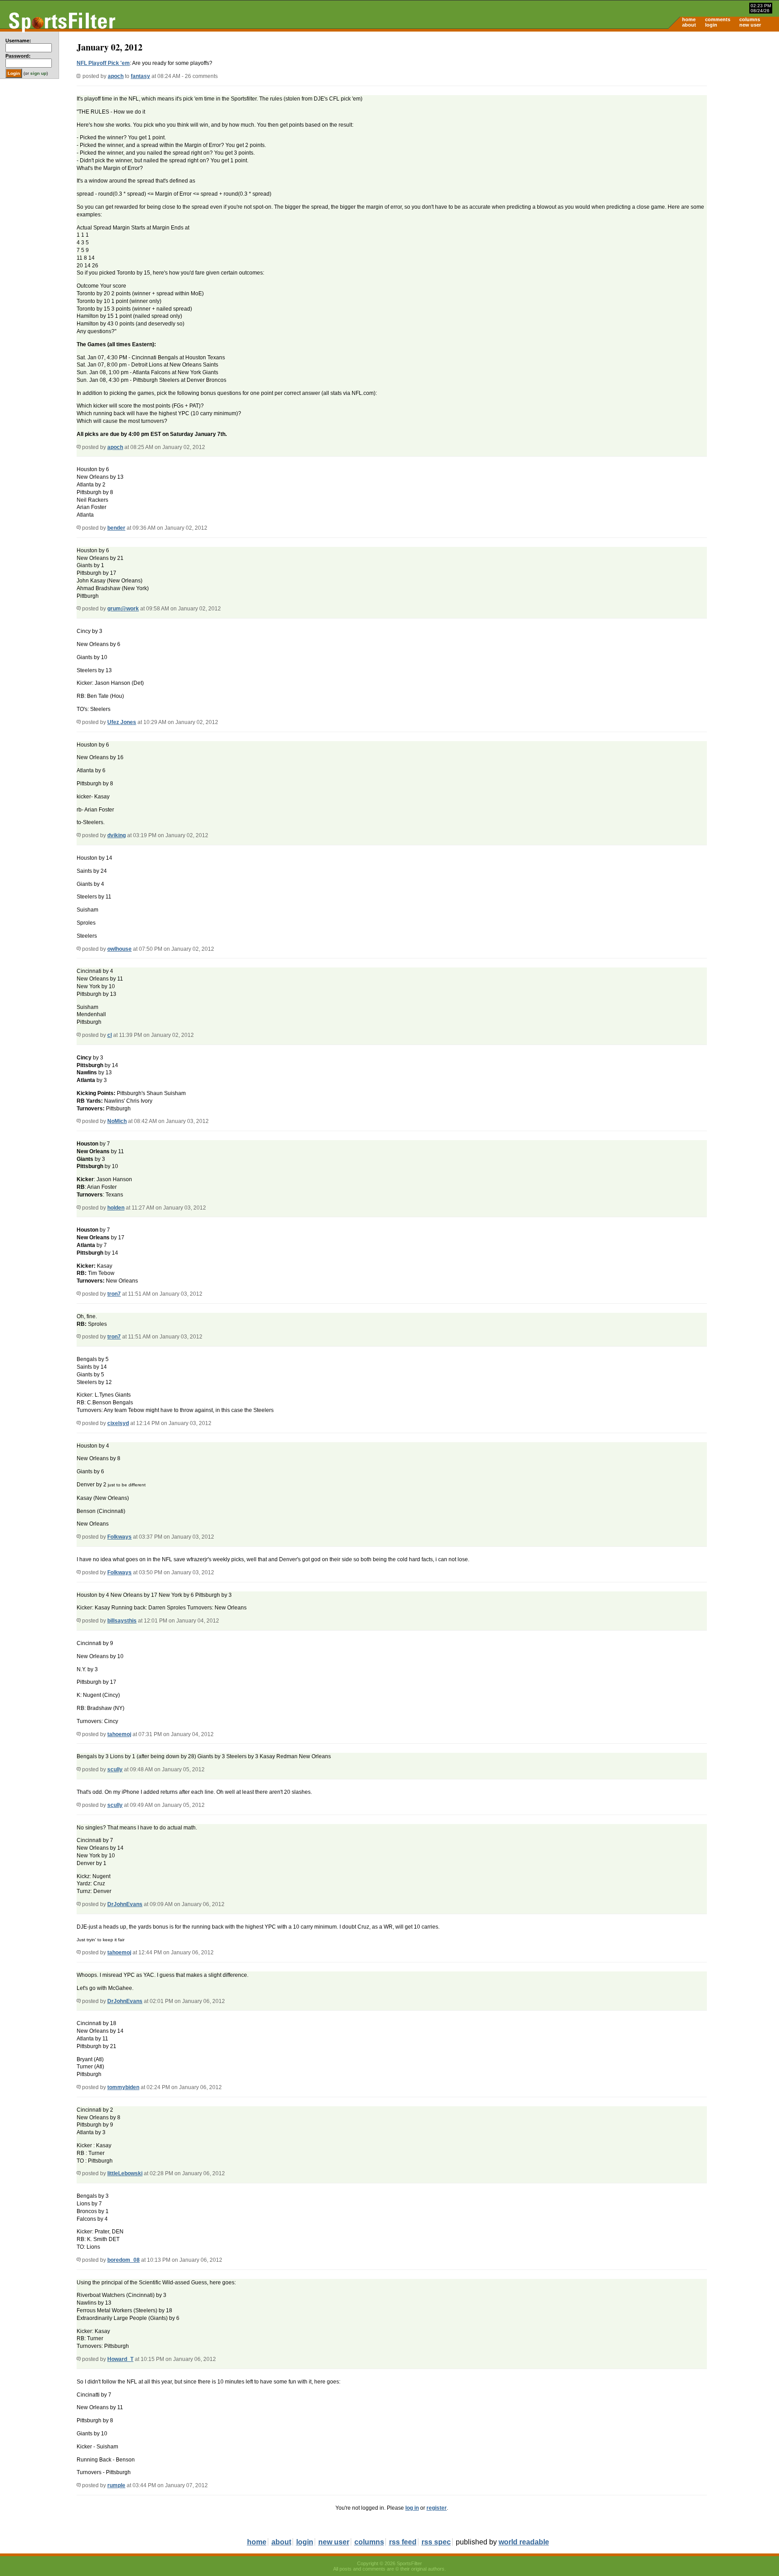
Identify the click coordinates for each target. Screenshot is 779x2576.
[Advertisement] (702, 102)
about (689, 25)
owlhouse (119, 949)
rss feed (403, 2542)
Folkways (119, 1537)
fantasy (140, 76)
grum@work (123, 609)
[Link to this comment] (79, 447)
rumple (116, 2485)
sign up (38, 73)
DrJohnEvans (125, 1904)
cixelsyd (118, 1423)
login (711, 25)
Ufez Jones (122, 722)
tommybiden (123, 2087)
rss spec (436, 2542)
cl (110, 1035)
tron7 (114, 1294)
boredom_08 (124, 2260)
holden (116, 1208)
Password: (18, 56)
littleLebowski (125, 2173)
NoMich (117, 1121)
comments (718, 19)
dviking (117, 835)
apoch (116, 76)
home (689, 19)
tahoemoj (119, 1734)
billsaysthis (122, 1621)
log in (412, 2508)
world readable (524, 2542)
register (437, 2508)
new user (750, 25)
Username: (18, 41)
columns (750, 19)
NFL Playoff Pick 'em (103, 63)
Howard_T (120, 2359)
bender (116, 528)
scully (115, 1769)
